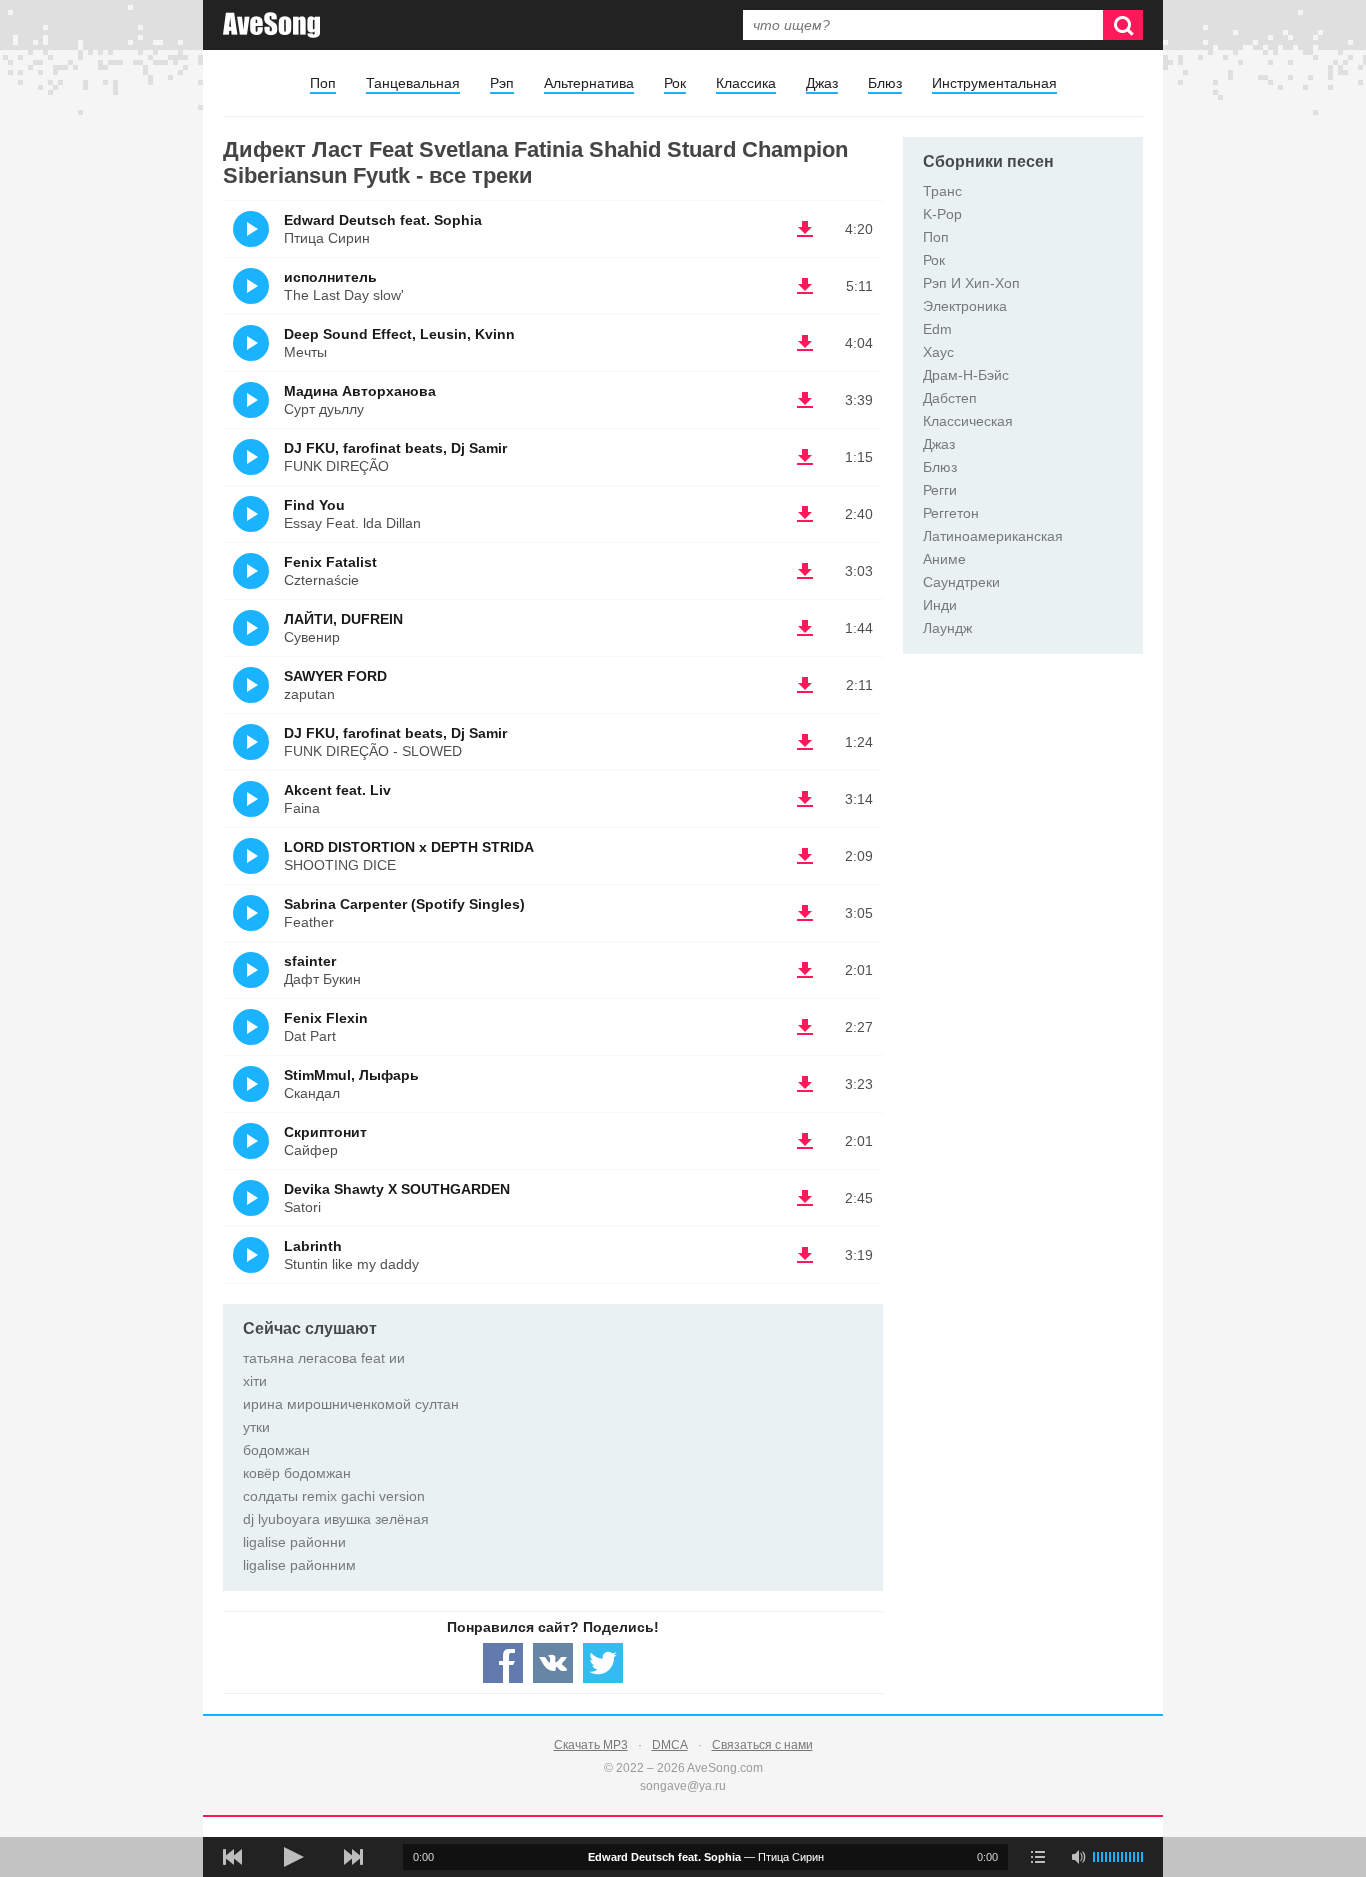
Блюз (885, 83)
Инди (940, 605)
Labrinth (313, 1246)
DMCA (670, 1745)
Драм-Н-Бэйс (966, 375)
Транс (942, 191)
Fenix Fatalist (330, 562)
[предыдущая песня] (233, 1857)
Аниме (944, 559)
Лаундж (947, 628)
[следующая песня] (353, 1857)
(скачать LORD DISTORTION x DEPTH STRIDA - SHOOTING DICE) (805, 856)
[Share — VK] (553, 1663)
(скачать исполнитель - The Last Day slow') (805, 286)
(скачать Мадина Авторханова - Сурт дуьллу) (805, 400)
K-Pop (942, 214)
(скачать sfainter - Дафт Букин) (805, 970)
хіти (255, 1381)
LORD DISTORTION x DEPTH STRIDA (409, 847)
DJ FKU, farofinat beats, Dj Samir (395, 448)
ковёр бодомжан (297, 1473)
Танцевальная (413, 83)
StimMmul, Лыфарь (351, 1075)
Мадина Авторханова (360, 391)
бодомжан (276, 1450)
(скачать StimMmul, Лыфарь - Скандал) (805, 1084)
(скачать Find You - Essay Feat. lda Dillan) (805, 514)
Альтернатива (589, 83)
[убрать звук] (1078, 1857)
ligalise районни (294, 1542)
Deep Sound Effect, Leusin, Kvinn (399, 334)
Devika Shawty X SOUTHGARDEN (397, 1189)
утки (256, 1427)
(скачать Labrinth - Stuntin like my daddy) (805, 1255)
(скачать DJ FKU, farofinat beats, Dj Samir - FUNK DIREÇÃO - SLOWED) (805, 742)
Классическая (968, 421)
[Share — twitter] (603, 1663)
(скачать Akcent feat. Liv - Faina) (805, 799)
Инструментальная (994, 83)
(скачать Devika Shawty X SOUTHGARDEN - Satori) (805, 1198)
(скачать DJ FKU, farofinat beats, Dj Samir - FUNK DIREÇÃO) (805, 457)
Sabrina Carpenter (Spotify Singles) (404, 904)
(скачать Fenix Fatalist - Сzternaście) (805, 571)
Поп (323, 83)
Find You (314, 505)
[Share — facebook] (503, 1663)
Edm (937, 329)
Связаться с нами (762, 1745)
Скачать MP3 (591, 1745)
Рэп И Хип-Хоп (971, 283)
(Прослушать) (251, 229)
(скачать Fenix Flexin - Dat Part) (805, 1027)
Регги (940, 490)
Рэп (502, 83)
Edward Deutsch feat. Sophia (383, 220)
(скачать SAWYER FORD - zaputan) (805, 685)
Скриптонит (325, 1132)
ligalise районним (299, 1565)
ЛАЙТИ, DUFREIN (343, 619)
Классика (746, 83)
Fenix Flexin (326, 1018)
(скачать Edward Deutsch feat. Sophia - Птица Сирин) (805, 229)
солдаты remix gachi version (334, 1496)
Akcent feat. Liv (337, 790)
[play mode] (1038, 1857)
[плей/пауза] (293, 1857)
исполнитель (330, 277)
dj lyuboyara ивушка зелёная (336, 1519)
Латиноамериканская (993, 536)
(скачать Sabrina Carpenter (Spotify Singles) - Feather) (805, 913)
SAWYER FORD (335, 676)
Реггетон (951, 513)
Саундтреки (961, 582)
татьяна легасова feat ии (324, 1358)
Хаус (938, 352)
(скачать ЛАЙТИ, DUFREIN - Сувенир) (805, 628)
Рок (675, 83)
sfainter (310, 961)
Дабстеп (950, 398)
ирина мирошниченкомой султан (351, 1404)
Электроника (965, 306)
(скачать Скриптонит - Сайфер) (805, 1141)
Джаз (822, 83)
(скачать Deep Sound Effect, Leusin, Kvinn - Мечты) (805, 343)
